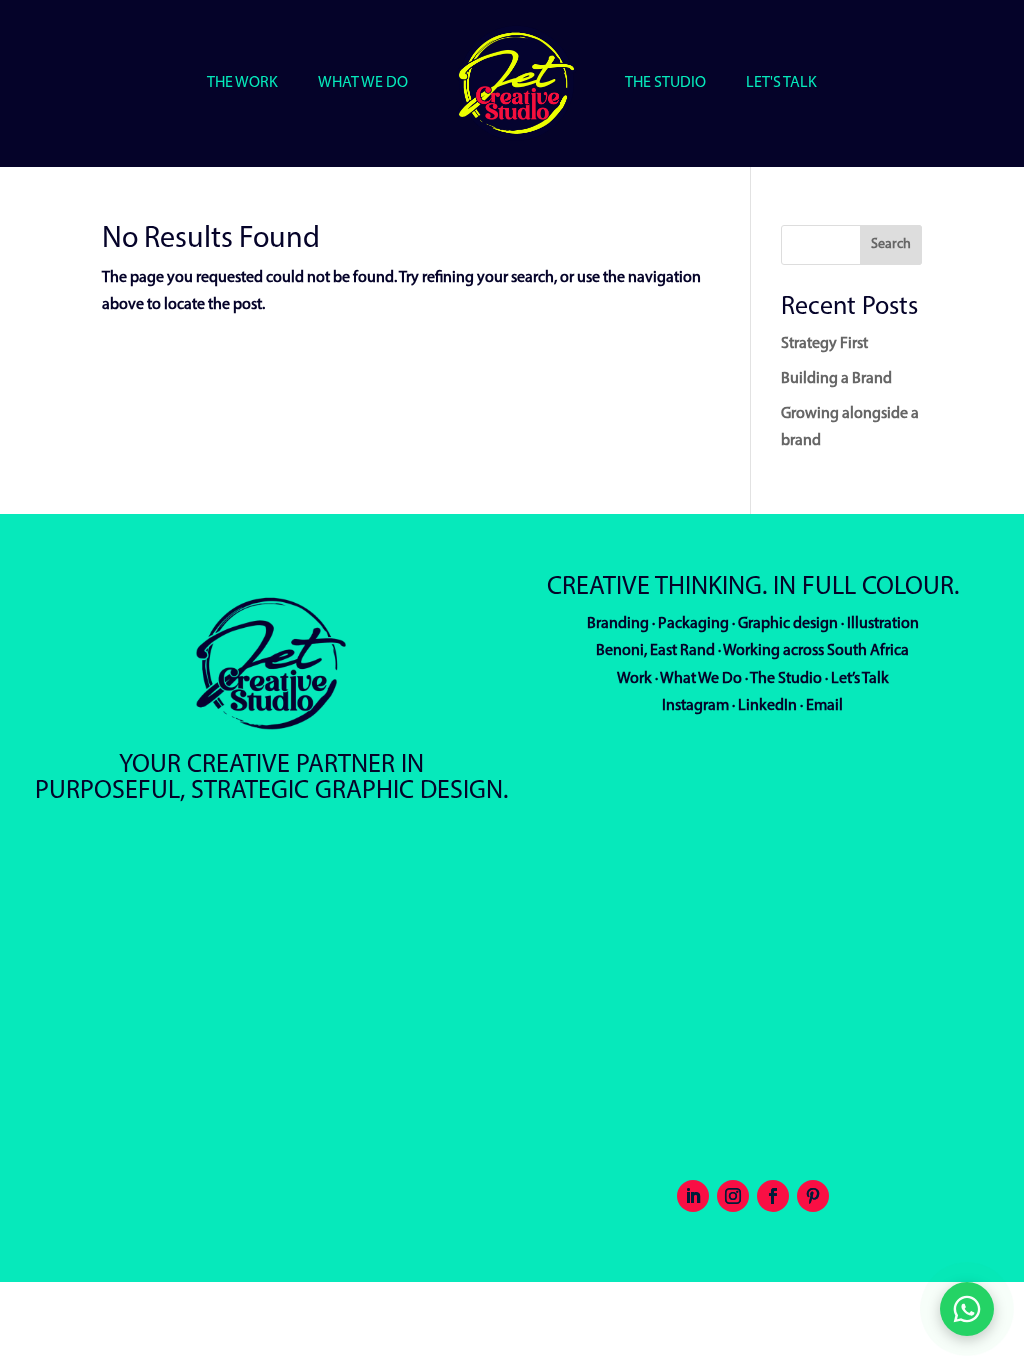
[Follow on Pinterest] (813, 1196)
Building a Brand (836, 379)
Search (891, 244)
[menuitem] (242, 83)
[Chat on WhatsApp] (967, 1309)
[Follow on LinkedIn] (693, 1196)
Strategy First (824, 344)
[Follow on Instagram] (733, 1196)
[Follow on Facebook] (773, 1196)
